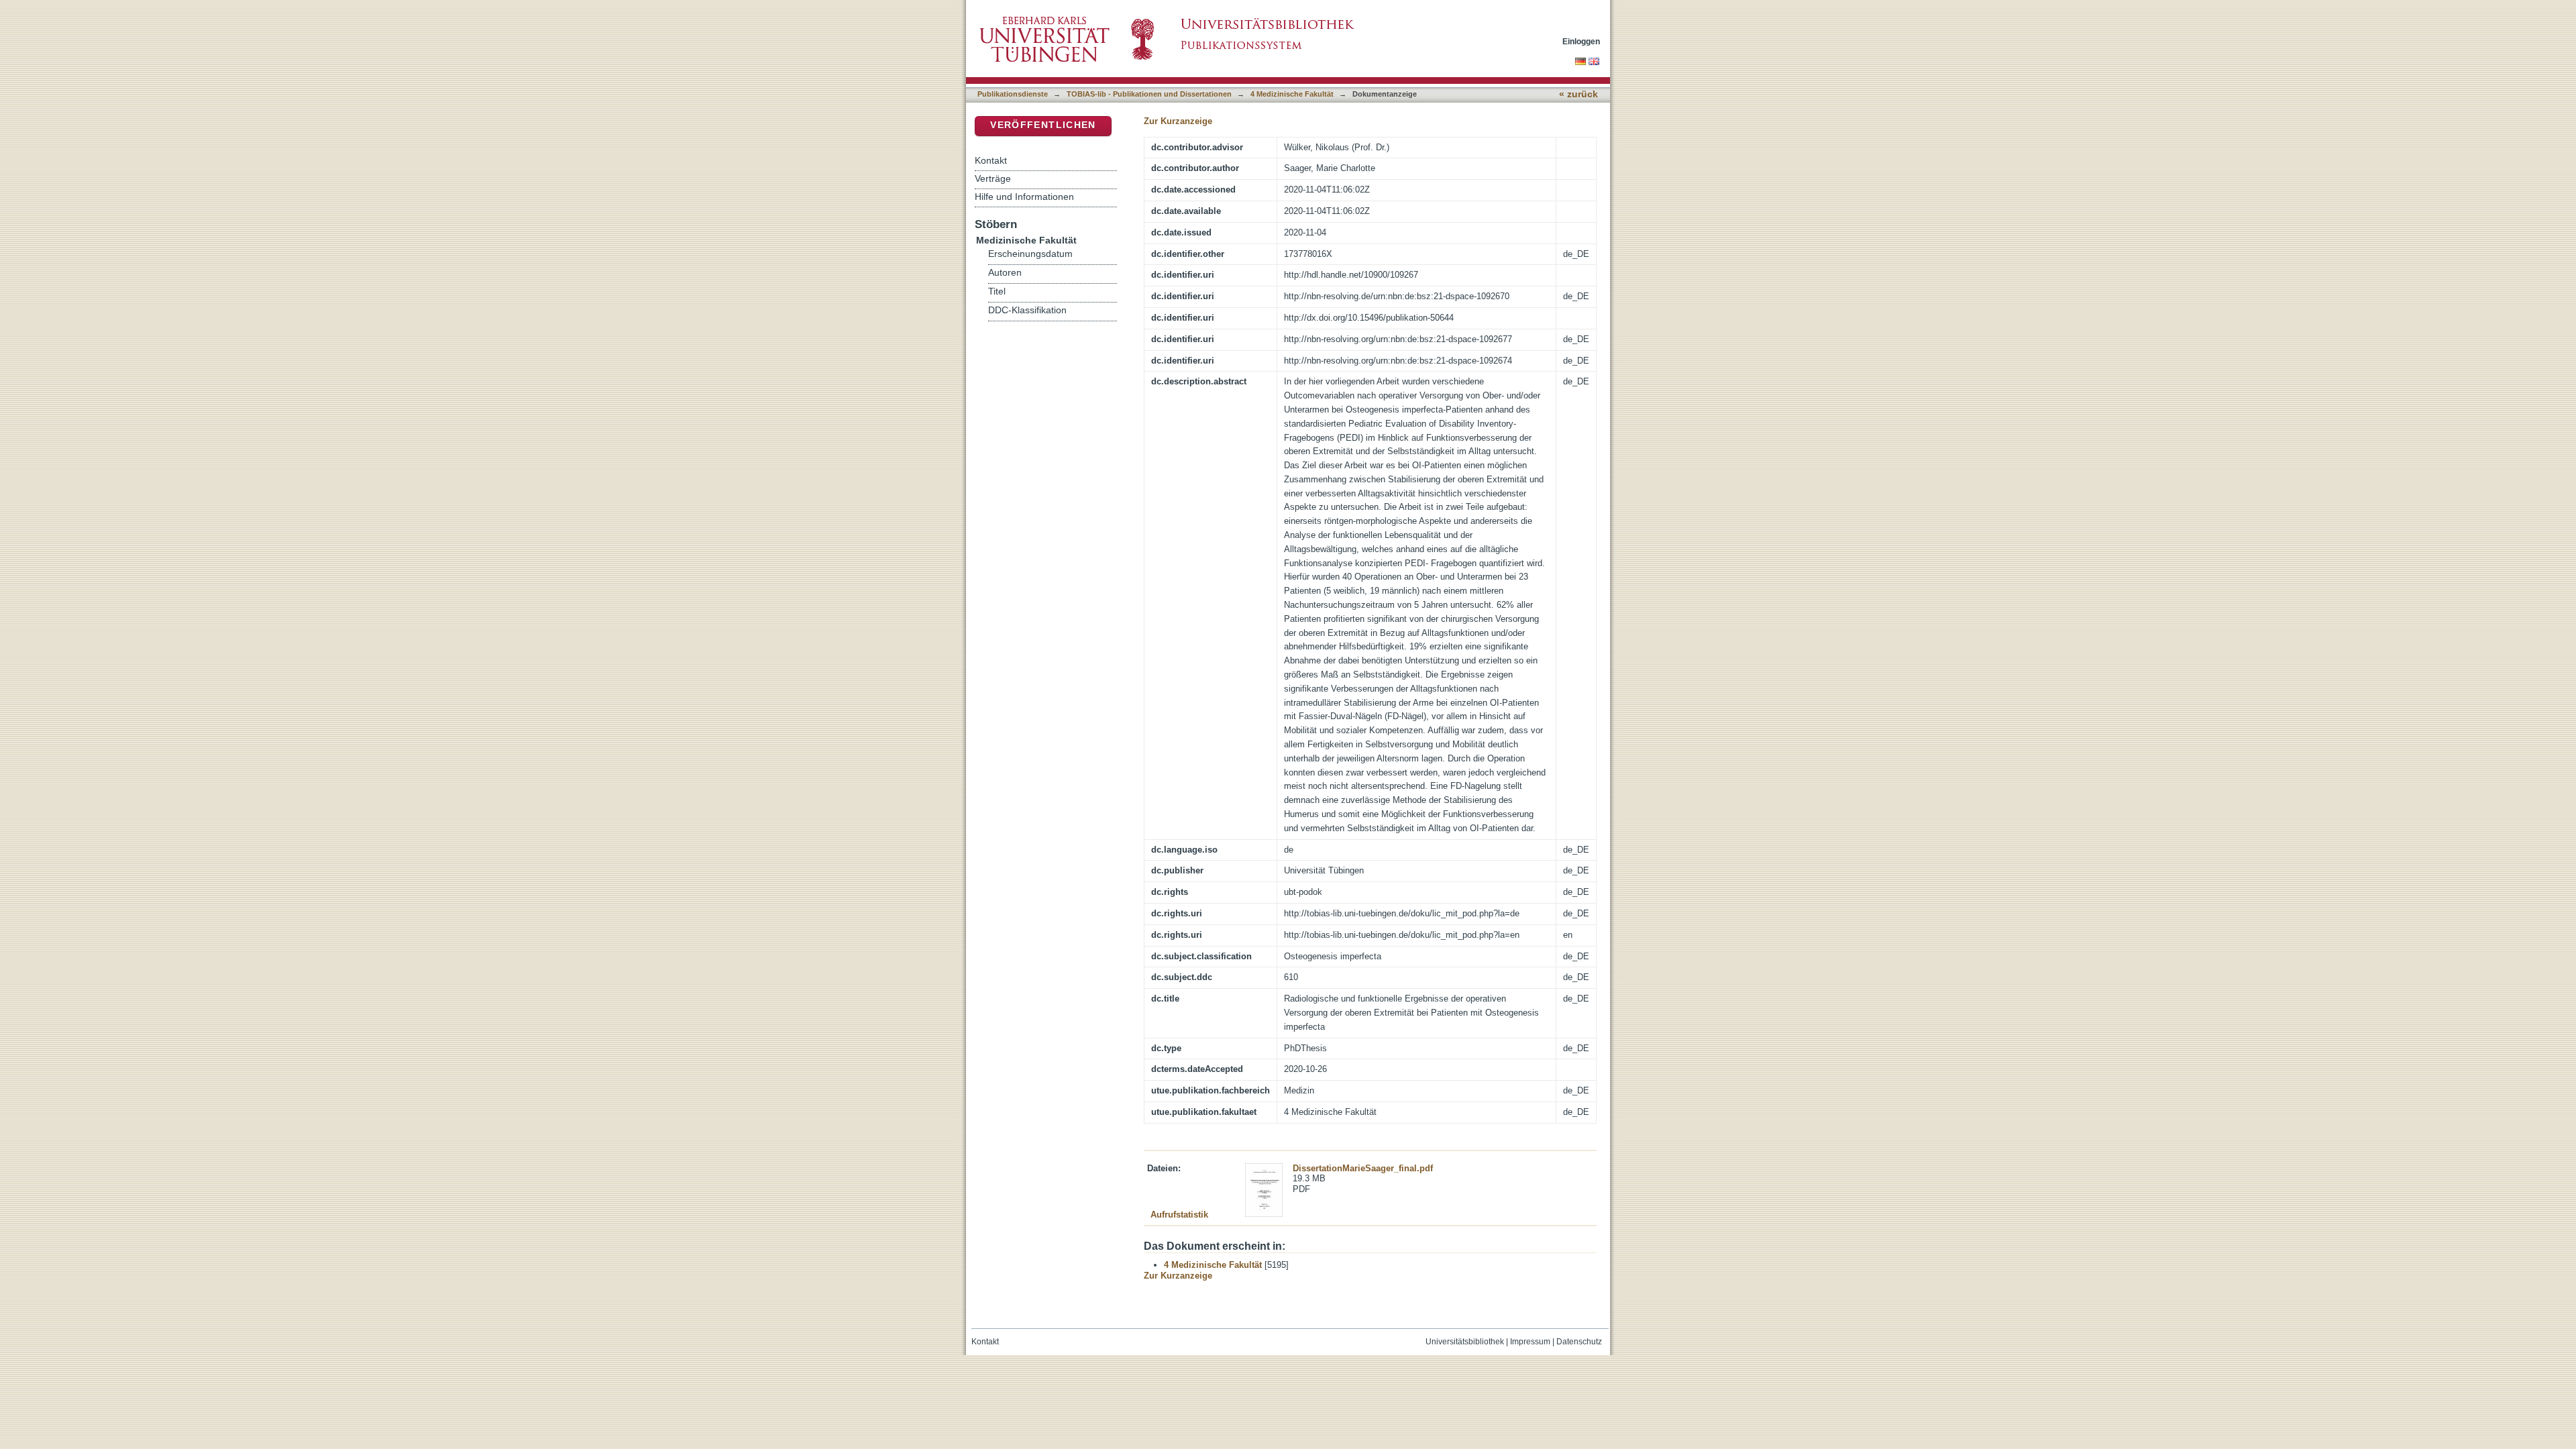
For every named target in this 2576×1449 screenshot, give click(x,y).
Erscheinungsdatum (1030, 254)
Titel (997, 291)
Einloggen (1581, 41)
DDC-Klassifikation (1027, 310)
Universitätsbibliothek (1465, 1342)
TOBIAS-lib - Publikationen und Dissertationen (1149, 94)
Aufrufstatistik (1179, 1215)
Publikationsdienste (1013, 94)
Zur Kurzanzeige (1178, 121)
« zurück (1578, 94)
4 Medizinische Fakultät (1292, 94)
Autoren (1005, 273)
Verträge (993, 178)
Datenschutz (1579, 1342)
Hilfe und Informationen (1024, 197)
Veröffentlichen (1043, 125)
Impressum (1530, 1342)
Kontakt (991, 160)
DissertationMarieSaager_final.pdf (1363, 1168)
